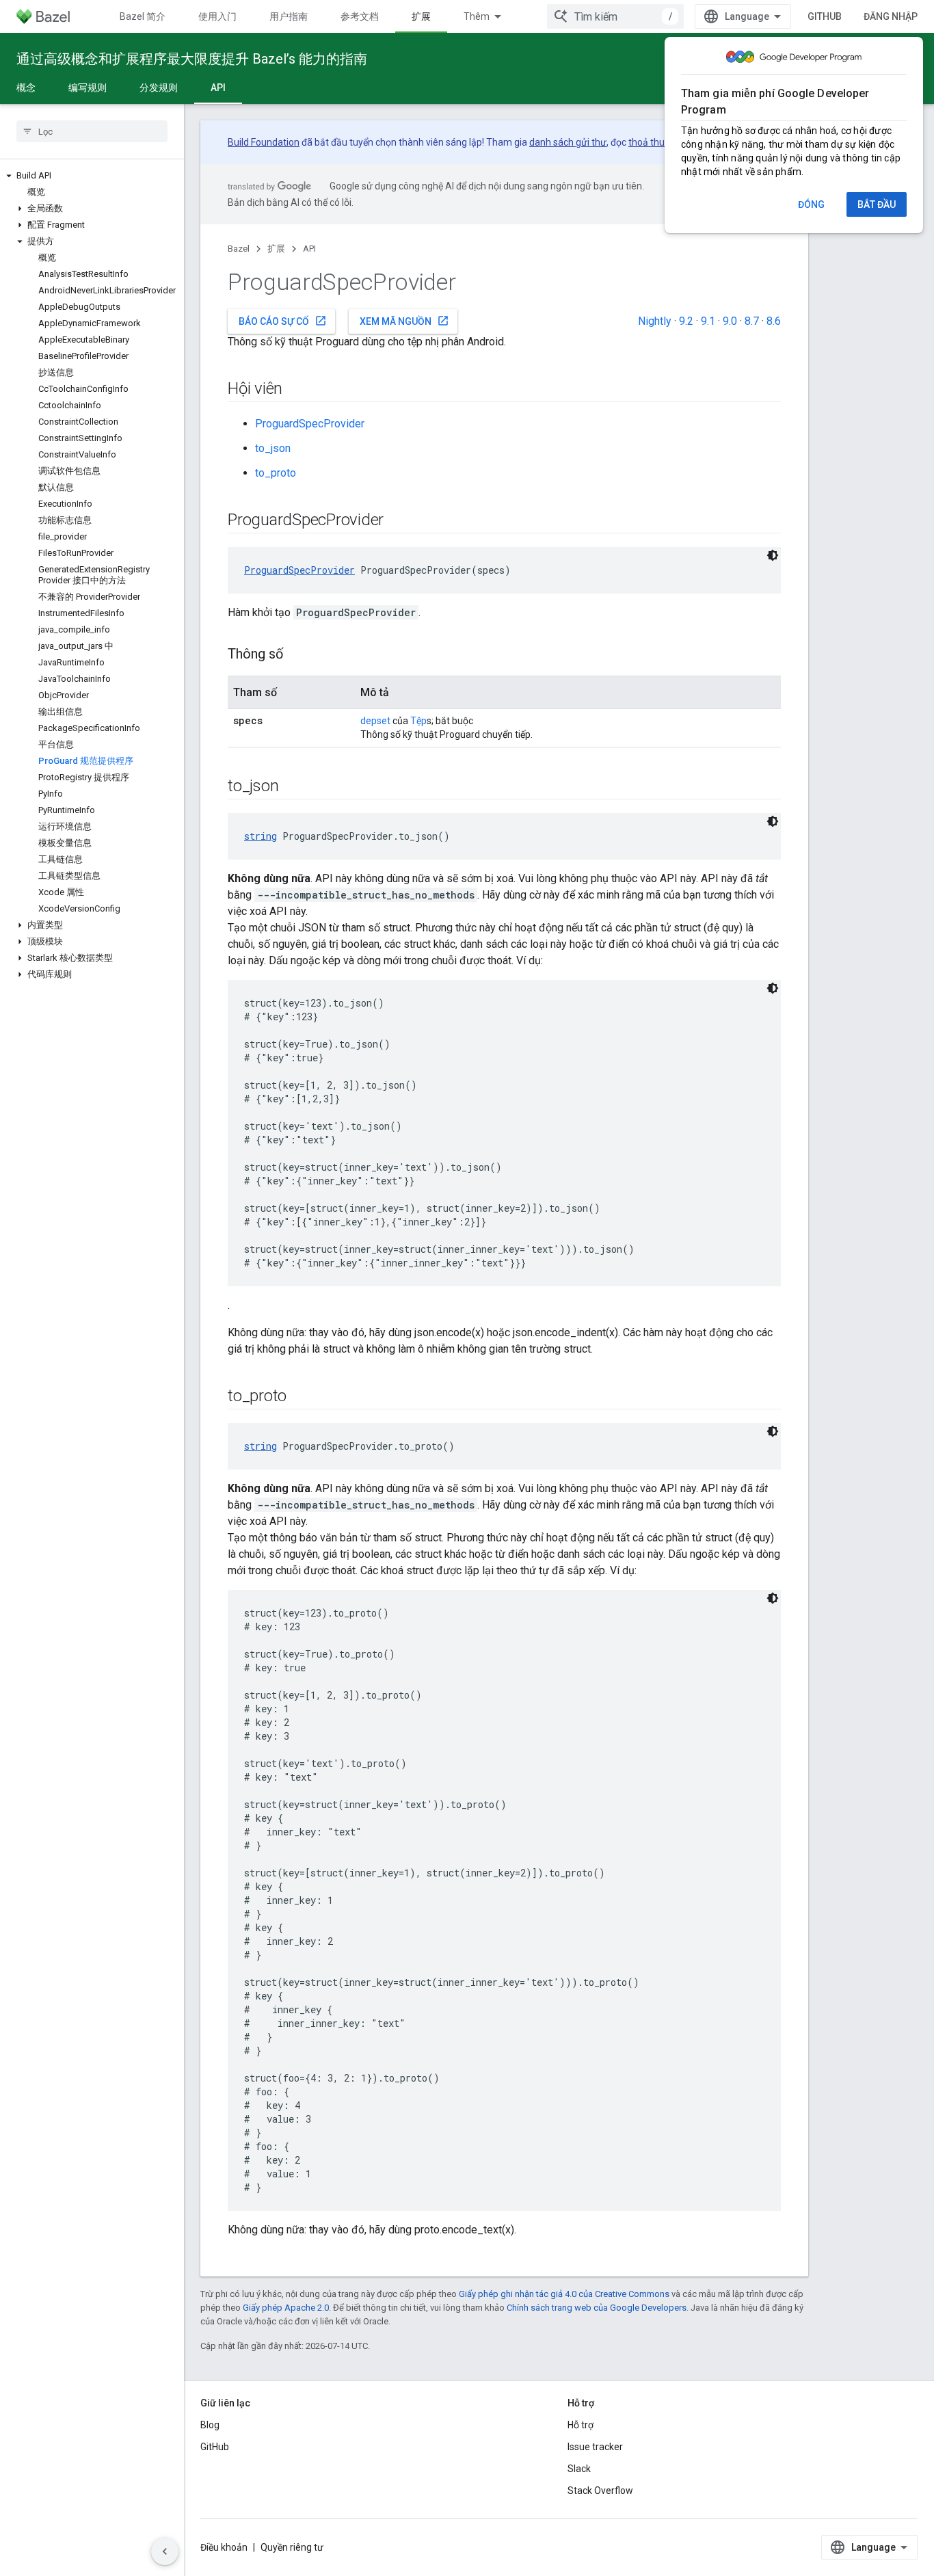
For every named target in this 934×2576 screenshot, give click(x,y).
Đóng (811, 204)
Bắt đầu (877, 204)
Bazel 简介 (143, 16)
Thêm (477, 16)
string (261, 836)
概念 (26, 88)
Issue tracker (595, 2447)
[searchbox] (92, 131)
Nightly (655, 321)
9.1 (708, 321)
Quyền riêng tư (292, 2547)
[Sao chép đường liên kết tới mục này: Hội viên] (296, 390)
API (218, 88)
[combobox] (615, 16)
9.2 (686, 321)
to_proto (276, 473)
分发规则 (159, 88)
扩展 (421, 16)
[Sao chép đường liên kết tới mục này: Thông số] (297, 655)
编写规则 (88, 88)
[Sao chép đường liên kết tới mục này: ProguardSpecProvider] (397, 521)
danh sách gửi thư (568, 142)
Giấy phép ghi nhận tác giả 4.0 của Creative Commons (564, 2294)
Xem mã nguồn (404, 321)
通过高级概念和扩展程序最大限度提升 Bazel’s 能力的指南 (192, 59)
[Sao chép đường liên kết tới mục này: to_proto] (300, 1397)
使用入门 (217, 16)
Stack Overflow (600, 2491)
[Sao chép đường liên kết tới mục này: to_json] (292, 787)
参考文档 (360, 16)
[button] (92, 176)
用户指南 (289, 16)
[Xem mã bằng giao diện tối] (773, 555)
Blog (210, 2425)
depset (375, 721)
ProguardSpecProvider (310, 424)
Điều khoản (224, 2547)
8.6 (774, 321)
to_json (273, 448)
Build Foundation (264, 142)
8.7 (752, 321)
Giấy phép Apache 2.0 (286, 2308)
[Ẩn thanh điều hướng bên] (165, 2551)
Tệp (418, 721)
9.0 (730, 321)
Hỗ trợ (581, 2425)
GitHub (825, 16)
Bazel (239, 249)
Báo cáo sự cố (283, 321)
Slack (579, 2469)
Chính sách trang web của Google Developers (597, 2308)
